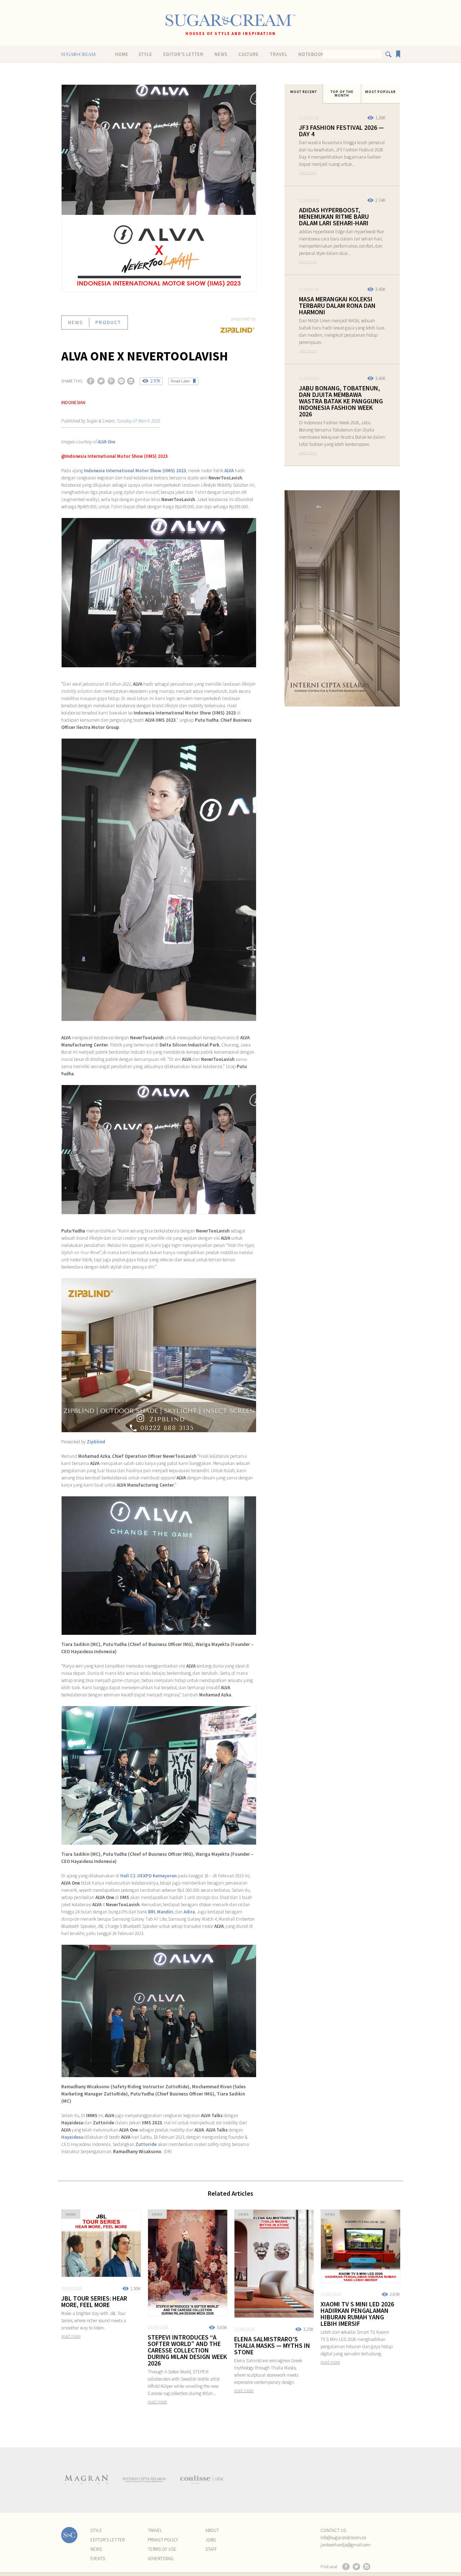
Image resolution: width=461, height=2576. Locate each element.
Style (146, 54)
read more (308, 172)
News (221, 54)
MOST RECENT (304, 92)
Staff (211, 2549)
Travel (279, 54)
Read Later (180, 381)
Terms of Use (162, 2549)
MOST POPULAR (381, 92)
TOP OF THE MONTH (342, 94)
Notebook (311, 54)
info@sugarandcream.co (343, 2538)
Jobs (211, 2540)
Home (122, 54)
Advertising (161, 2559)
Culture (249, 54)
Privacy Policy (163, 2540)
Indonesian (73, 402)
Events (98, 2559)
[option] (86, 2480)
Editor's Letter (183, 54)
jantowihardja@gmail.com (346, 2545)
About (212, 2530)
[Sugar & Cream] (230, 20)
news (76, 322)
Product (108, 322)
